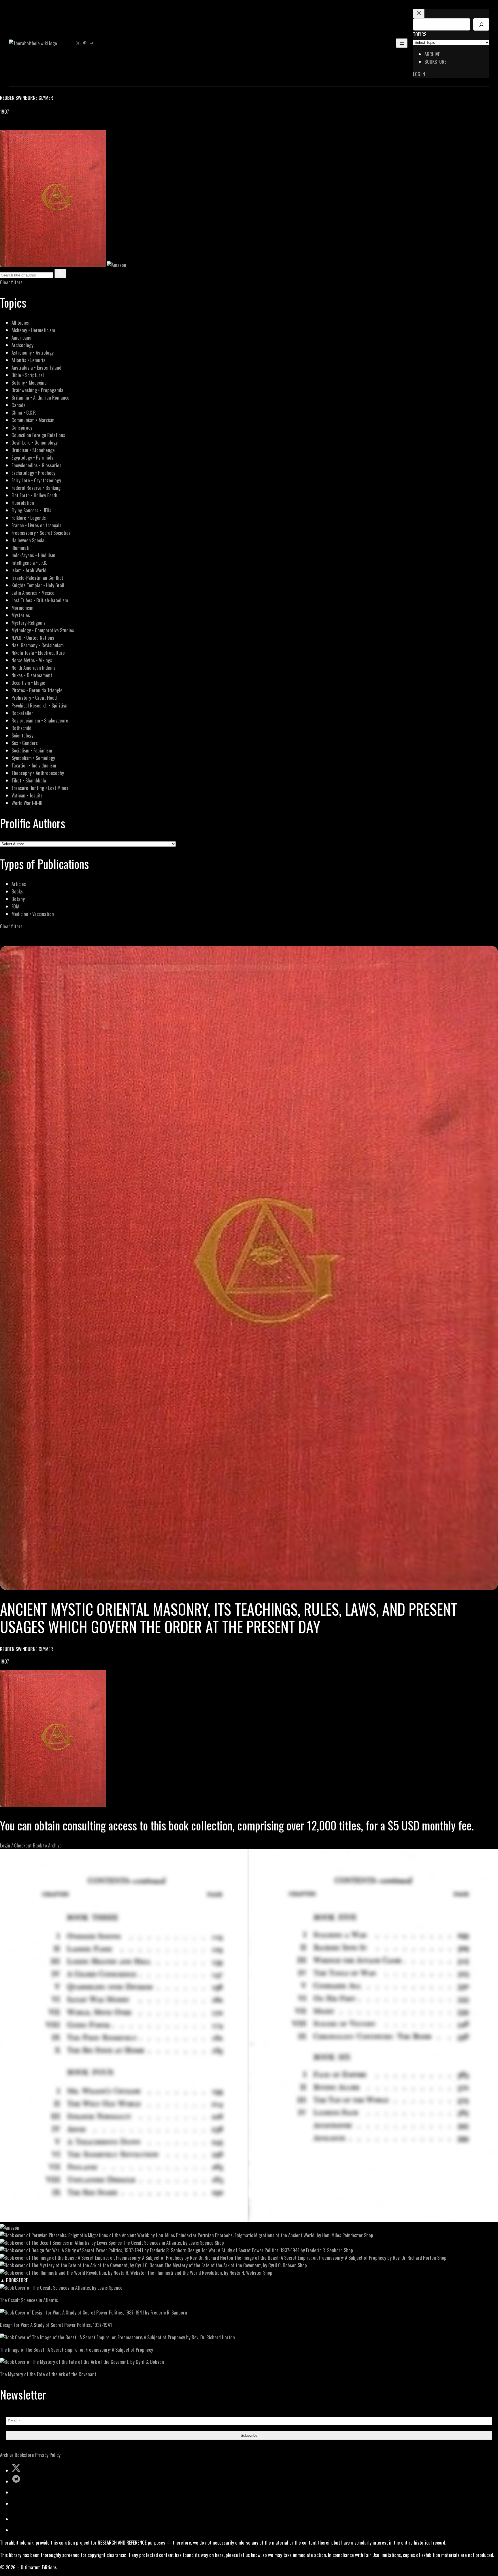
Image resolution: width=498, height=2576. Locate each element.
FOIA (15, 906)
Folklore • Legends (29, 518)
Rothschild (21, 728)
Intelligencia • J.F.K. (29, 563)
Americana (21, 337)
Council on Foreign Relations (38, 435)
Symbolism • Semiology (33, 758)
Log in (419, 74)
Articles (19, 884)
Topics (420, 34)
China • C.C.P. (24, 412)
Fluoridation (23, 503)
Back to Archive (47, 1845)
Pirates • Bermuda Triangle (37, 690)
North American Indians (34, 668)
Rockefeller (22, 713)
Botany (18, 899)
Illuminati (20, 548)
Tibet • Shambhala (29, 780)
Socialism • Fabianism (32, 750)
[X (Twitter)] (10, 126)
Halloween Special (29, 540)
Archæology (22, 345)
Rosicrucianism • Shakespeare (40, 720)
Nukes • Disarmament (32, 675)
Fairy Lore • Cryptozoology (36, 480)
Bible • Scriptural (28, 375)
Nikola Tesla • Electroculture (38, 653)
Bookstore (24, 2455)
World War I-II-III (27, 803)
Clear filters (11, 282)
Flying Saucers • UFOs (31, 510)
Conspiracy (22, 427)
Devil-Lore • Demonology (35, 442)
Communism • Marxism (33, 420)
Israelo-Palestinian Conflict (37, 578)
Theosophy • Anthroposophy (38, 773)
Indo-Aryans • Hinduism (33, 555)
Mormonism (22, 608)
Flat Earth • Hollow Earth (34, 495)
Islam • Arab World (29, 570)
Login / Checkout (16, 1845)
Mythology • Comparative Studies (43, 630)
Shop (369, 2235)
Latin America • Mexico (33, 593)
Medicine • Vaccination (33, 914)
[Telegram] (24, 126)
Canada (19, 405)
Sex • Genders (25, 743)
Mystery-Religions (29, 623)
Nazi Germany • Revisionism (38, 645)
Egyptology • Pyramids (32, 457)
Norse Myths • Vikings (32, 660)
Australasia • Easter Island (36, 367)
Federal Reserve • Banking (36, 488)
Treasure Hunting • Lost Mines (40, 788)
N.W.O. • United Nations (33, 638)
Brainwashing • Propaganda (37, 390)
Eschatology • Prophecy (33, 473)
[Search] (481, 24)
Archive (7, 2455)
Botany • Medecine (29, 382)
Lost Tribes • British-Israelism (40, 600)
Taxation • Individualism (34, 765)
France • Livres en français (36, 525)
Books (17, 891)
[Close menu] (419, 13)
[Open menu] (402, 43)
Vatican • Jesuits (27, 795)
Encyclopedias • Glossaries (36, 465)
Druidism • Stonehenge (33, 450)
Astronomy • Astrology (33, 352)
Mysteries (21, 615)
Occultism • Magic (28, 683)
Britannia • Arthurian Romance (40, 397)
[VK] (17, 126)
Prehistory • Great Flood (34, 698)
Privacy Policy (48, 2455)
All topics (20, 322)
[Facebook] (3, 126)
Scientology (22, 735)
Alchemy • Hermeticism (33, 330)
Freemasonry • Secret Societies (41, 533)
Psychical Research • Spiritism (40, 705)
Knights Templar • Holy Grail (38, 585)
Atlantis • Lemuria (29, 360)
